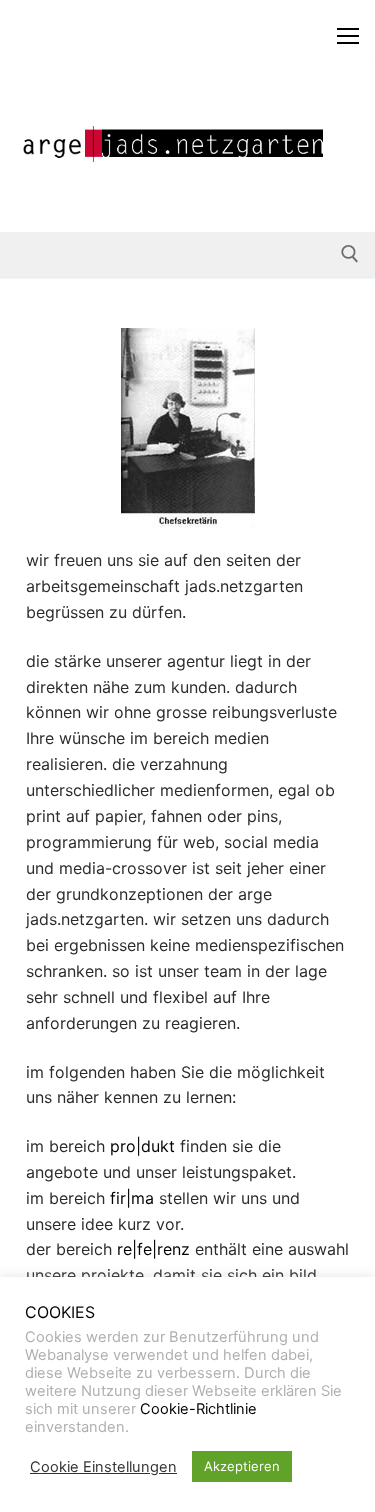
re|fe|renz (153, 1249)
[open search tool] (350, 254)
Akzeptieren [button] (242, 1466)
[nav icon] (348, 36)
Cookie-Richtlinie (198, 1409)
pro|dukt (142, 1146)
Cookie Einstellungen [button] (103, 1467)
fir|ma (132, 1198)
